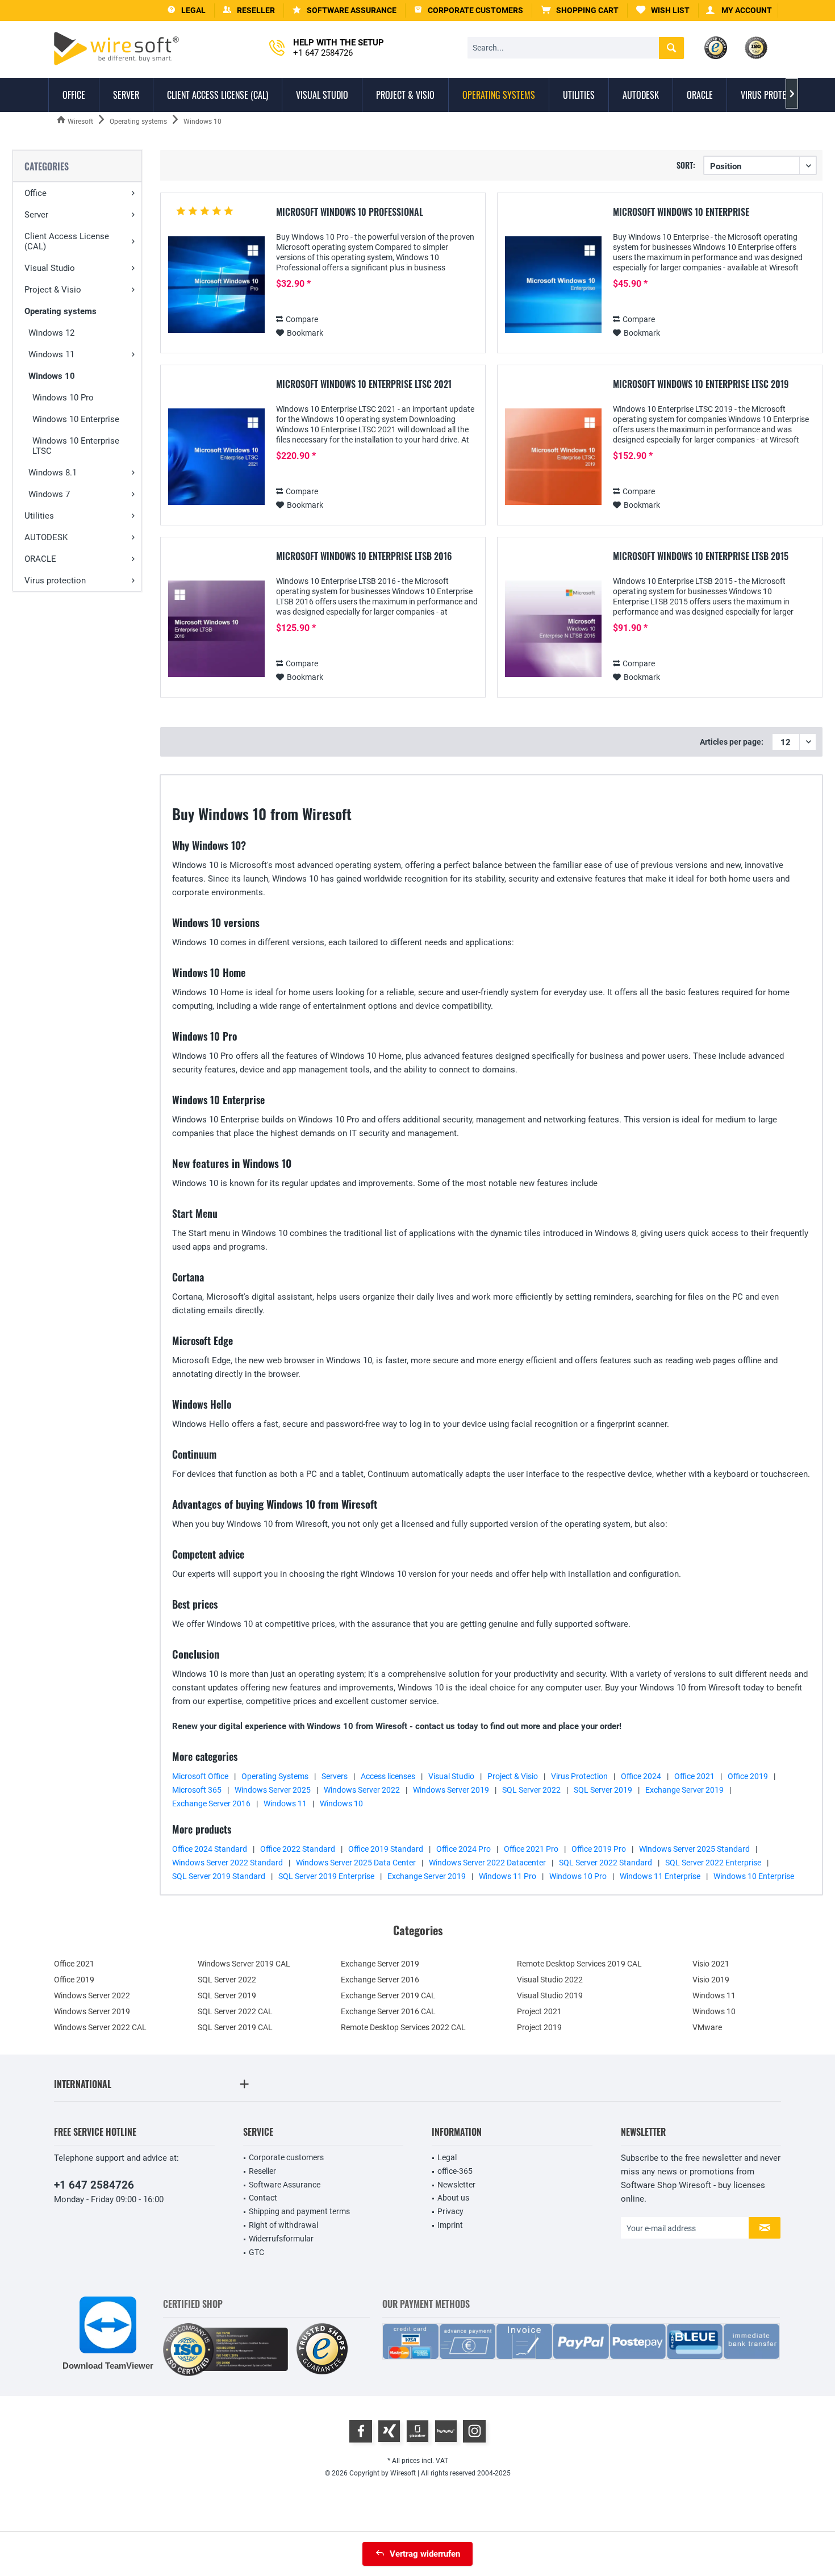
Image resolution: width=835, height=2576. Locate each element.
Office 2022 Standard (298, 1849)
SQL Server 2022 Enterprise (713, 1863)
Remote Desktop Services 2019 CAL (579, 1964)
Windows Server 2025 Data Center (356, 1863)
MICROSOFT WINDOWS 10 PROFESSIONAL (350, 212)
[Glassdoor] (417, 2431)
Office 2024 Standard (210, 1849)
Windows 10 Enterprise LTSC (76, 446)
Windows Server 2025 (273, 1790)
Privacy (450, 2211)
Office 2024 (641, 1776)
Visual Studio (50, 268)
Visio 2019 (711, 1980)
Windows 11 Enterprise (660, 1876)
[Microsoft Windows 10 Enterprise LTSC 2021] (216, 457)
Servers (335, 1776)
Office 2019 (748, 1776)
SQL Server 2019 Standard (219, 1876)
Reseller (262, 2171)
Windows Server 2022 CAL (100, 2027)
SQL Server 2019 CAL (235, 2027)
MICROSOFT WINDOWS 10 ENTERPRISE (681, 212)
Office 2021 (694, 1776)
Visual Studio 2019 (550, 1995)
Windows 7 (49, 494)
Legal (447, 2157)
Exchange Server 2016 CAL (388, 2011)
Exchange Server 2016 (211, 1803)
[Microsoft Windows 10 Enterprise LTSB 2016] (216, 629)
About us (453, 2198)
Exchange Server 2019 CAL (388, 1995)
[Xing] (389, 2431)
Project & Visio (53, 290)
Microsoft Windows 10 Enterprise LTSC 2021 (364, 385)
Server (36, 215)
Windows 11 (51, 354)
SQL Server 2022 (531, 1790)
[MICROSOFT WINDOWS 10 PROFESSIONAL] (216, 285)
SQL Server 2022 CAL (235, 2011)
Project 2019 (539, 2027)
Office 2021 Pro (531, 1849)
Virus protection (55, 581)
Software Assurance (285, 2185)
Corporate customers (286, 2157)
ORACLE (40, 559)
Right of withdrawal (283, 2225)
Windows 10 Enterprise (76, 419)
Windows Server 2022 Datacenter (487, 1863)
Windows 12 (51, 333)
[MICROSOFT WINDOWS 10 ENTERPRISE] (553, 285)
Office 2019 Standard (386, 1849)
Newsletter (456, 2185)
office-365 (455, 2171)
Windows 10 (52, 376)
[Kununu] (446, 2431)
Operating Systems (275, 1776)
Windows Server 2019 (451, 1790)
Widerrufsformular (281, 2239)
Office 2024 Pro (464, 1849)
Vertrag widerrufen (425, 2554)
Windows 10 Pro (63, 398)
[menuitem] (580, 11)
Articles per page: (732, 742)
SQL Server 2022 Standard (606, 1863)
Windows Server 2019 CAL (244, 1964)
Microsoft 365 (197, 1790)
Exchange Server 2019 (684, 1790)
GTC (256, 2252)
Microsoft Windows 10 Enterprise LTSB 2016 (364, 557)
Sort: (686, 165)
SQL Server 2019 (603, 1790)
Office (36, 193)
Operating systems (60, 311)
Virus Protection (579, 1776)
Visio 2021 (711, 1964)
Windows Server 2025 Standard (694, 1849)
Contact (263, 2198)
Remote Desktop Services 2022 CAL (403, 2027)
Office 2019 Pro (599, 1849)
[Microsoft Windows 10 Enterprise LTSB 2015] (553, 629)
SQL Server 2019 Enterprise (326, 1876)
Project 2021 (539, 2011)
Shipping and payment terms (299, 2211)
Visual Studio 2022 (550, 1980)
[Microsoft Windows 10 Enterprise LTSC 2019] (553, 457)
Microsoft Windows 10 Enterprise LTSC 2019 (701, 385)
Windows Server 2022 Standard (227, 1863)
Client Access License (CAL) (67, 241)
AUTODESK (46, 537)
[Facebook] (361, 2431)
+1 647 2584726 (94, 2185)
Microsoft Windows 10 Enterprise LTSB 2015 (701, 557)
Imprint (450, 2225)
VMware (707, 2027)
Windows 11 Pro (508, 1876)
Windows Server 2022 (362, 1790)
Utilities (39, 516)
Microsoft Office (200, 1776)
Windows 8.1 (53, 473)
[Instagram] (474, 2431)
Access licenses (388, 1776)
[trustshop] (322, 2350)
